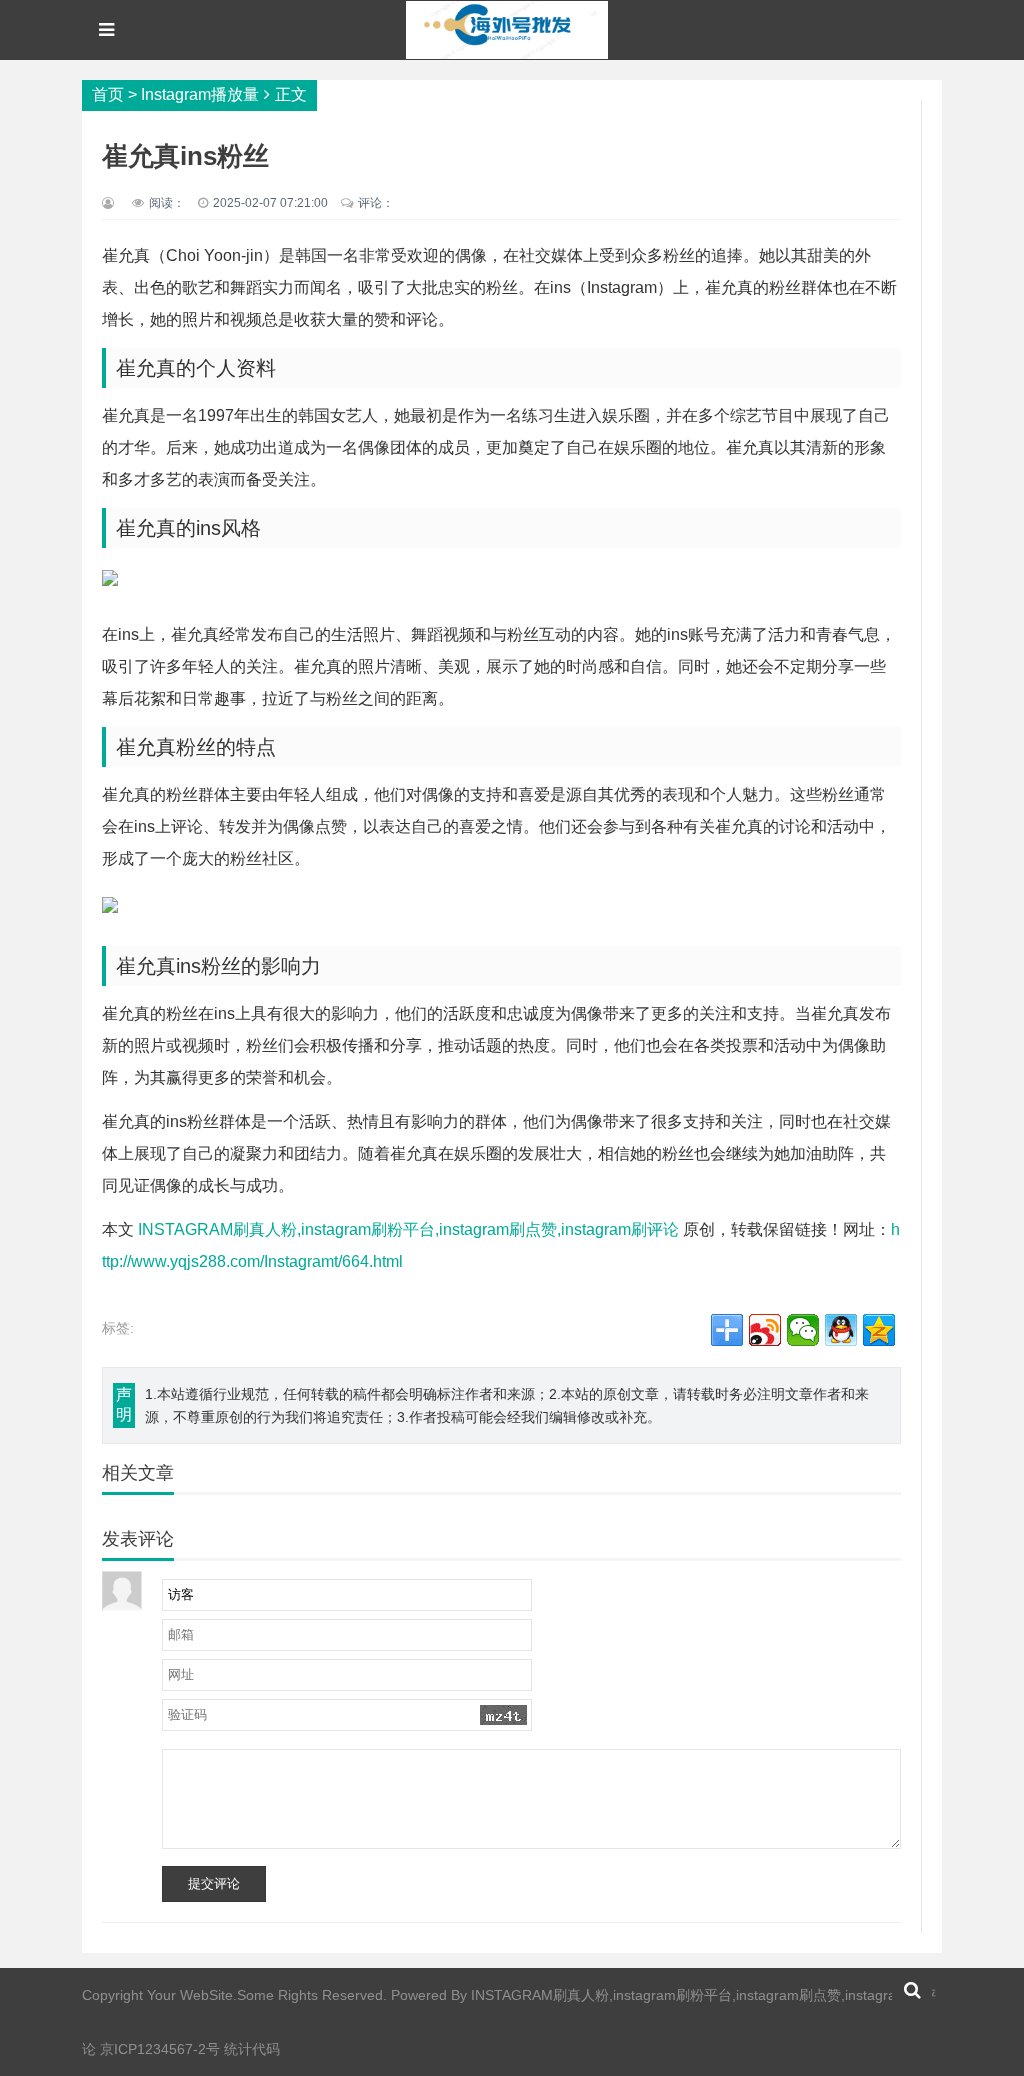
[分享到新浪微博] (765, 1330)
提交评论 (214, 1883)
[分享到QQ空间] (879, 1330)
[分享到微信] (803, 1330)
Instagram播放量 (200, 94)
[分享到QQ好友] (841, 1330)
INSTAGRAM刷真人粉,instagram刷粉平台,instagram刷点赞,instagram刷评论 (408, 1229)
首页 (108, 94)
